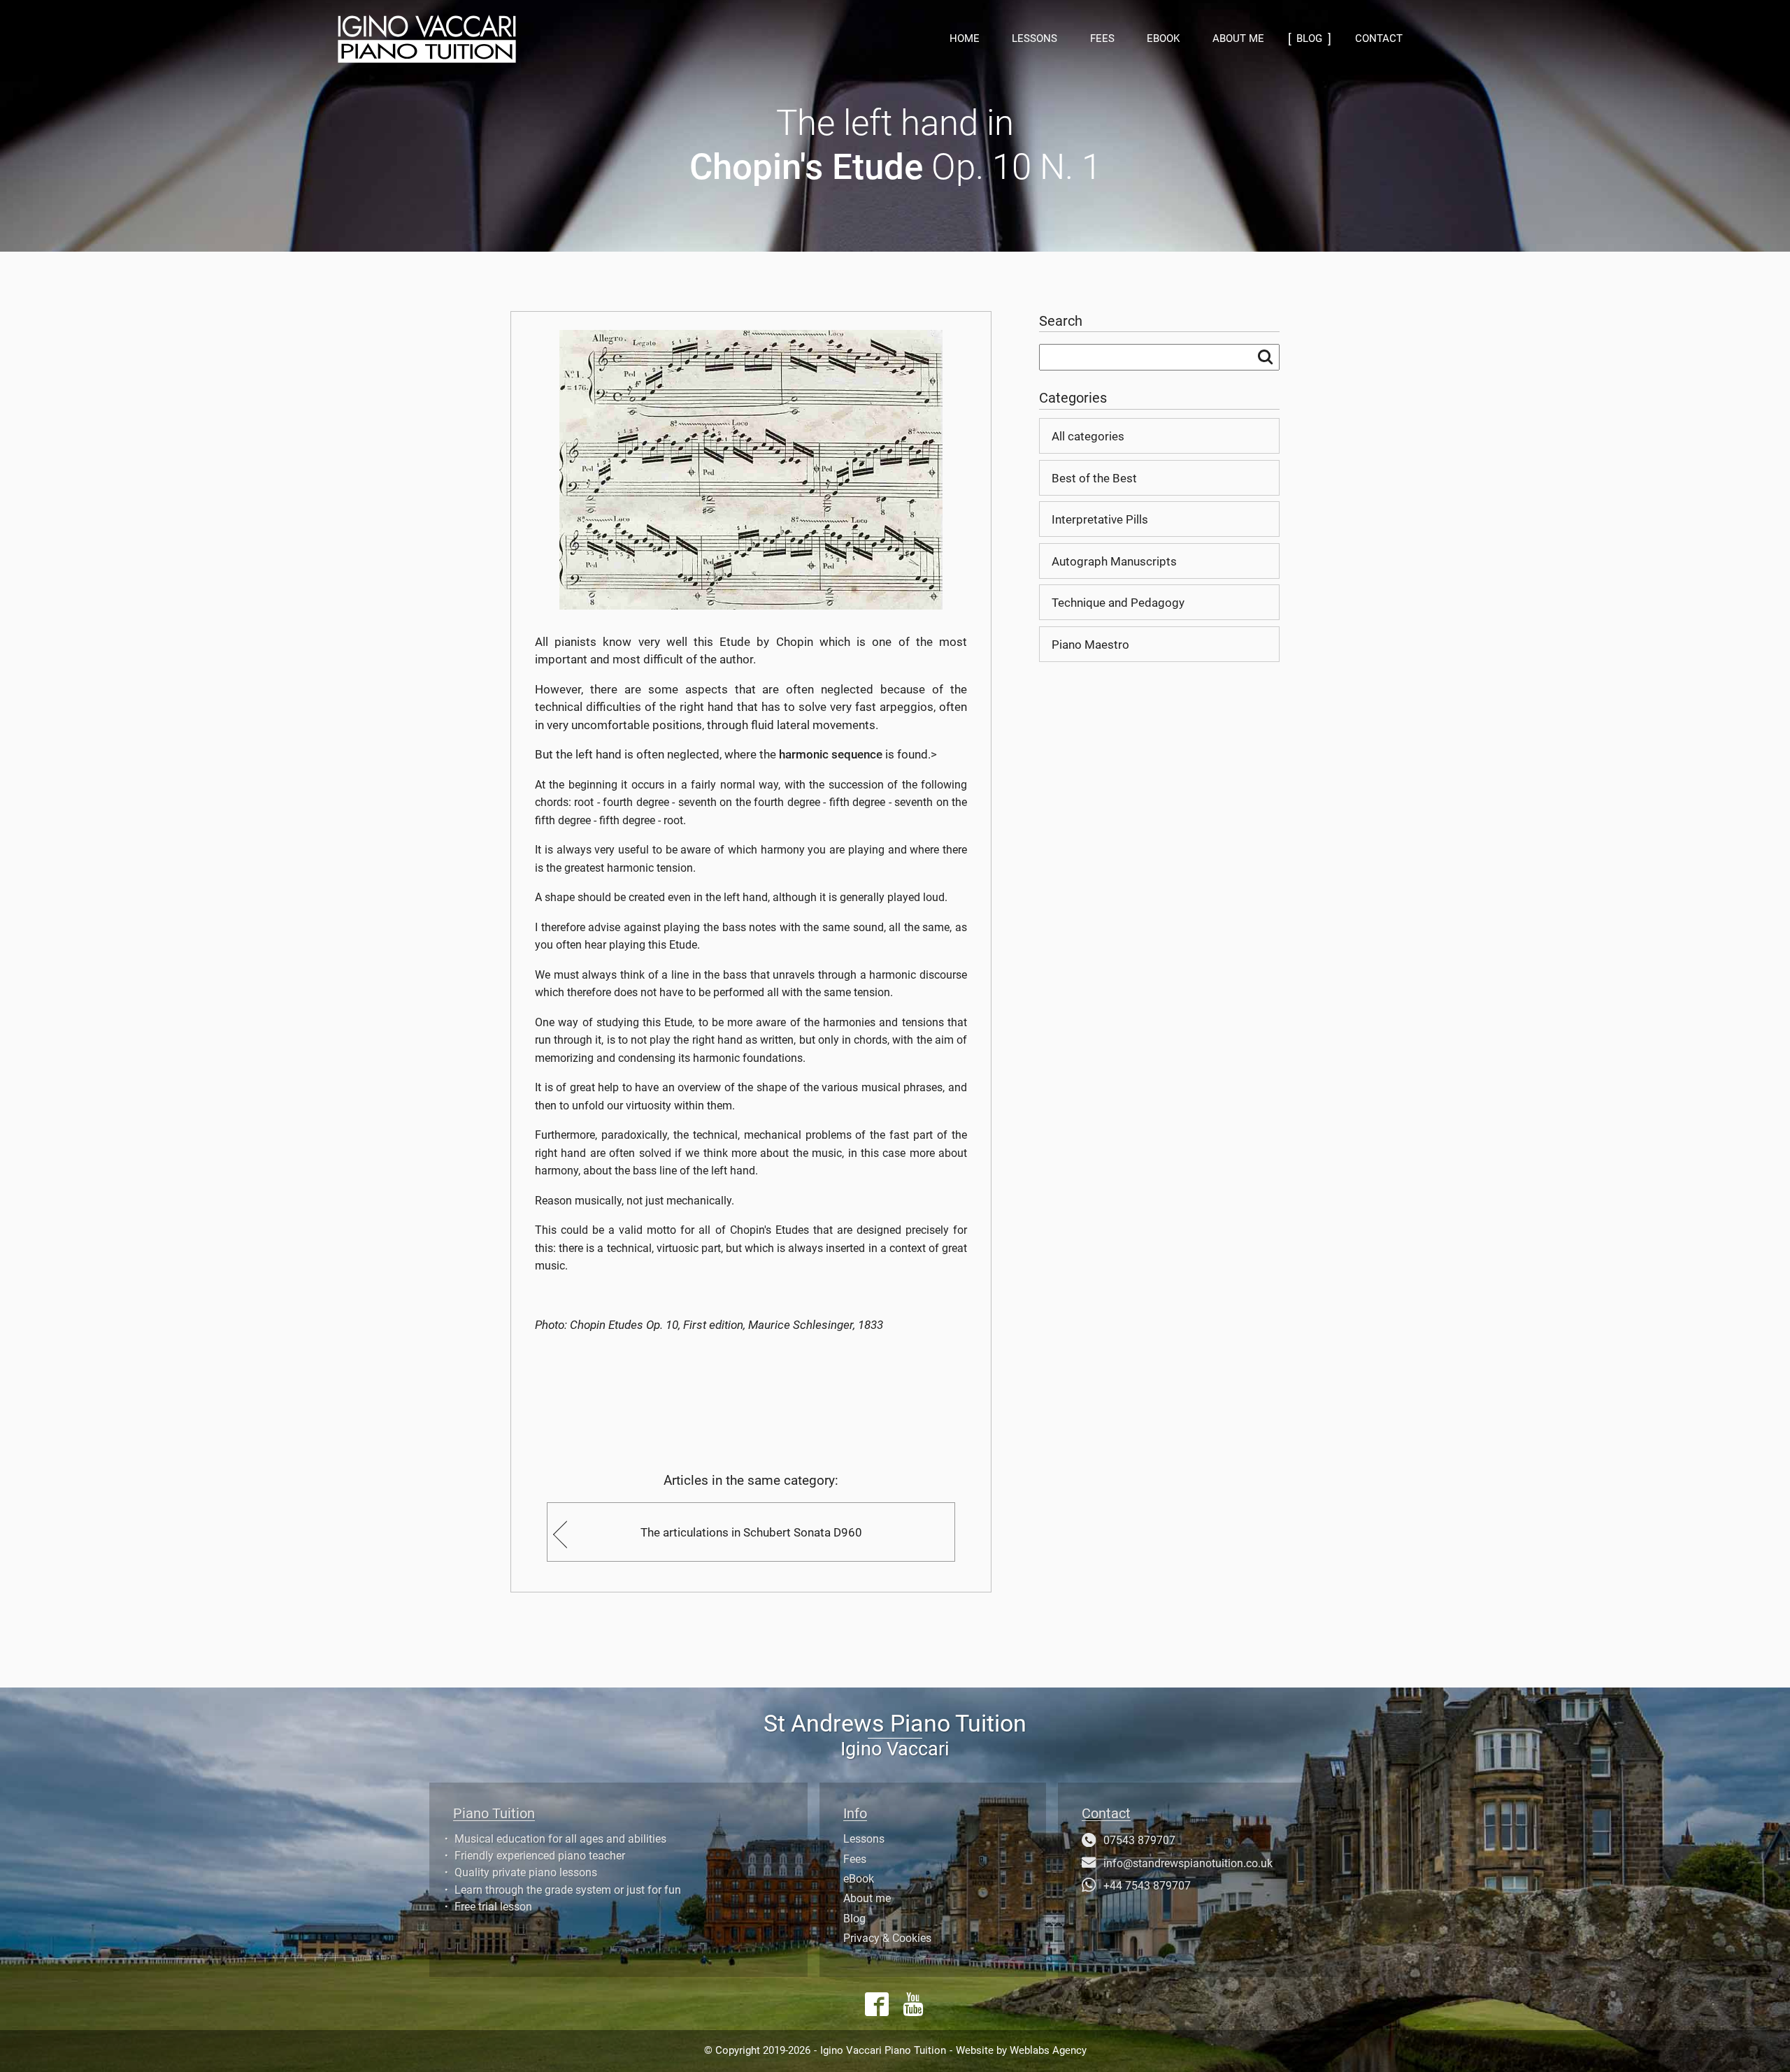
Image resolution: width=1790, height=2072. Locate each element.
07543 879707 (1139, 1841)
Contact (1379, 38)
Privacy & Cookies (887, 1938)
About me (1238, 38)
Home (965, 38)
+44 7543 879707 (1147, 1886)
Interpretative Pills (1100, 519)
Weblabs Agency (1048, 2050)
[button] (531, 39)
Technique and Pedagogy (1118, 603)
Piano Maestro (1090, 645)
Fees (1102, 38)
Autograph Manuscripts (1114, 561)
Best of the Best (1094, 478)
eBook (1163, 38)
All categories (1088, 436)
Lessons (1034, 38)
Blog (854, 1919)
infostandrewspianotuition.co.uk (1188, 1864)
